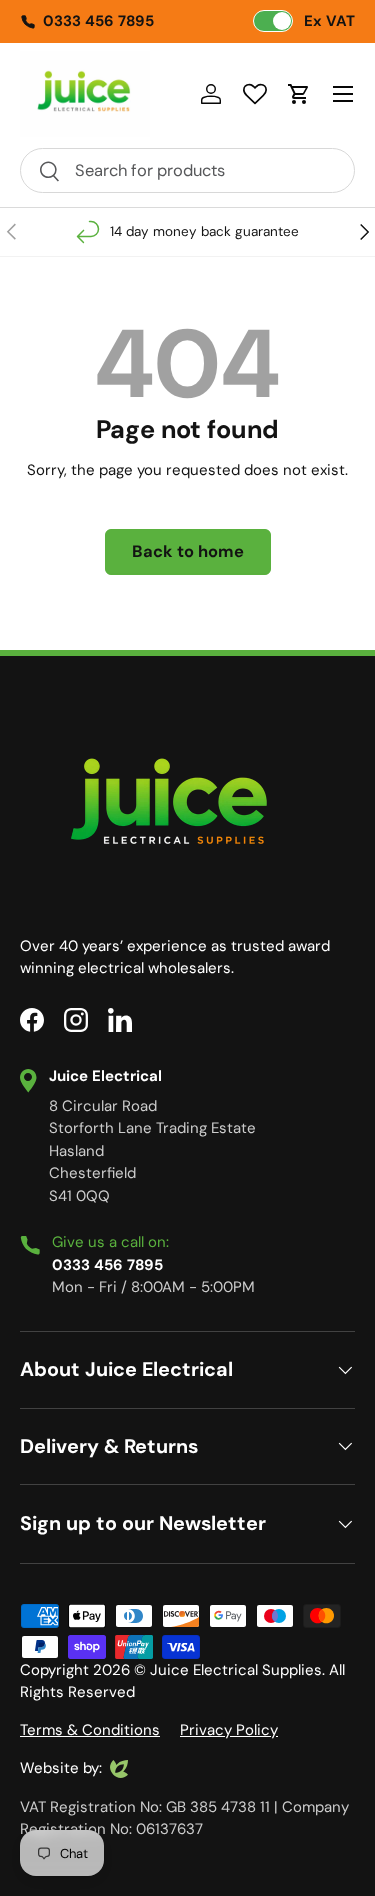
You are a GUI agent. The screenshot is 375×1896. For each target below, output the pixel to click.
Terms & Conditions (90, 1730)
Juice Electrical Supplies (236, 1670)
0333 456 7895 (98, 21)
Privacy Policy (229, 1730)
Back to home (188, 551)
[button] (299, 94)
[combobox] (187, 170)
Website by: (61, 1769)
